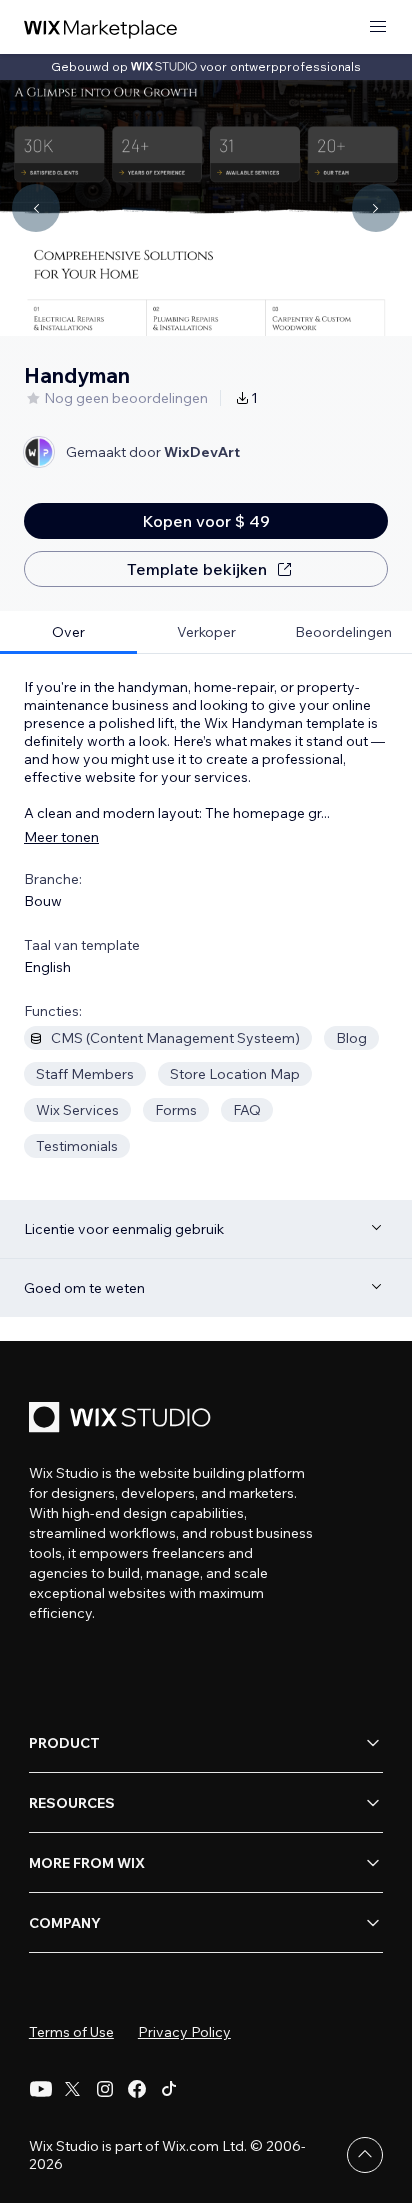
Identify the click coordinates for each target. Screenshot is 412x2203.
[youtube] (41, 2089)
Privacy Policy (184, 2032)
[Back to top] (365, 2155)
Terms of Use (71, 2032)
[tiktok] (169, 2089)
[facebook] (137, 2089)
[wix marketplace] (101, 27)
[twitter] (73, 2089)
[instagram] (105, 2089)
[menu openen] (378, 27)
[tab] (68, 632)
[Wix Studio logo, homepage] (123, 1419)
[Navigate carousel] (36, 208)
